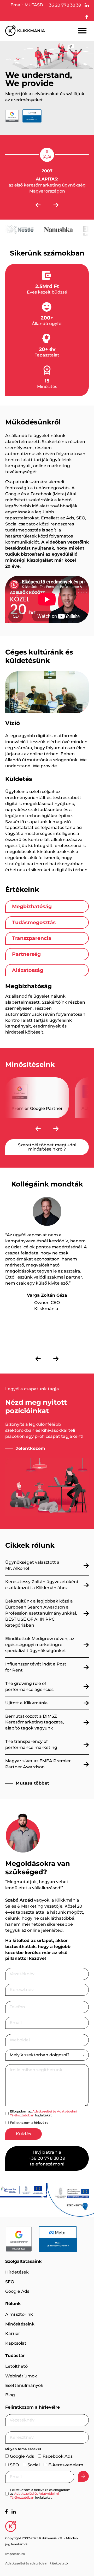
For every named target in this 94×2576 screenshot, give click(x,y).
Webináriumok (21, 2376)
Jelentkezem (31, 1448)
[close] (82, 31)
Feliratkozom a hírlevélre (29, 2123)
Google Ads (17, 2291)
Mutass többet (33, 1783)
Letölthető (16, 2366)
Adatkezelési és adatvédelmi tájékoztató (37, 2563)
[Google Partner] (19, 2239)
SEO (10, 2282)
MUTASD (34, 5)
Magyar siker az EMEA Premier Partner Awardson (38, 1764)
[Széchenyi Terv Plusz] (23, 2190)
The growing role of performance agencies (29, 1686)
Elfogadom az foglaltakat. (43, 2113)
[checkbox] (7, 2113)
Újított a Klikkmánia (27, 1703)
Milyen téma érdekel (23, 2449)
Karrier (13, 2333)
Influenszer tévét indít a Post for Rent (36, 1667)
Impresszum (15, 2554)
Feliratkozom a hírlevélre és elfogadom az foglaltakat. (40, 2494)
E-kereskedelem (66, 2465)
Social (34, 2465)
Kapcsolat (16, 2343)
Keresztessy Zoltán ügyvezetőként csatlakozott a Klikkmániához (42, 1585)
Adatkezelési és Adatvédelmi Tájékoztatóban (43, 2113)
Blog (10, 2395)
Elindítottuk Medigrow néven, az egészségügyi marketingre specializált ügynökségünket (40, 1645)
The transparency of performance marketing (31, 1744)
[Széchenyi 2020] (70, 2200)
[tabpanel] (47, 1009)
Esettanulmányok (24, 2385)
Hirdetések (17, 2272)
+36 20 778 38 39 (64, 5)
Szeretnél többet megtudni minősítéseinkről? (47, 1147)
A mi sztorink (19, 2314)
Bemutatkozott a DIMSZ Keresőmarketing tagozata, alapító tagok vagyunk (35, 1722)
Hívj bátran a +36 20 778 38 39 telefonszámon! (47, 2158)
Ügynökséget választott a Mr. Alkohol (32, 1565)
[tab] (47, 906)
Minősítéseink (20, 2324)
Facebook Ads (58, 2456)
